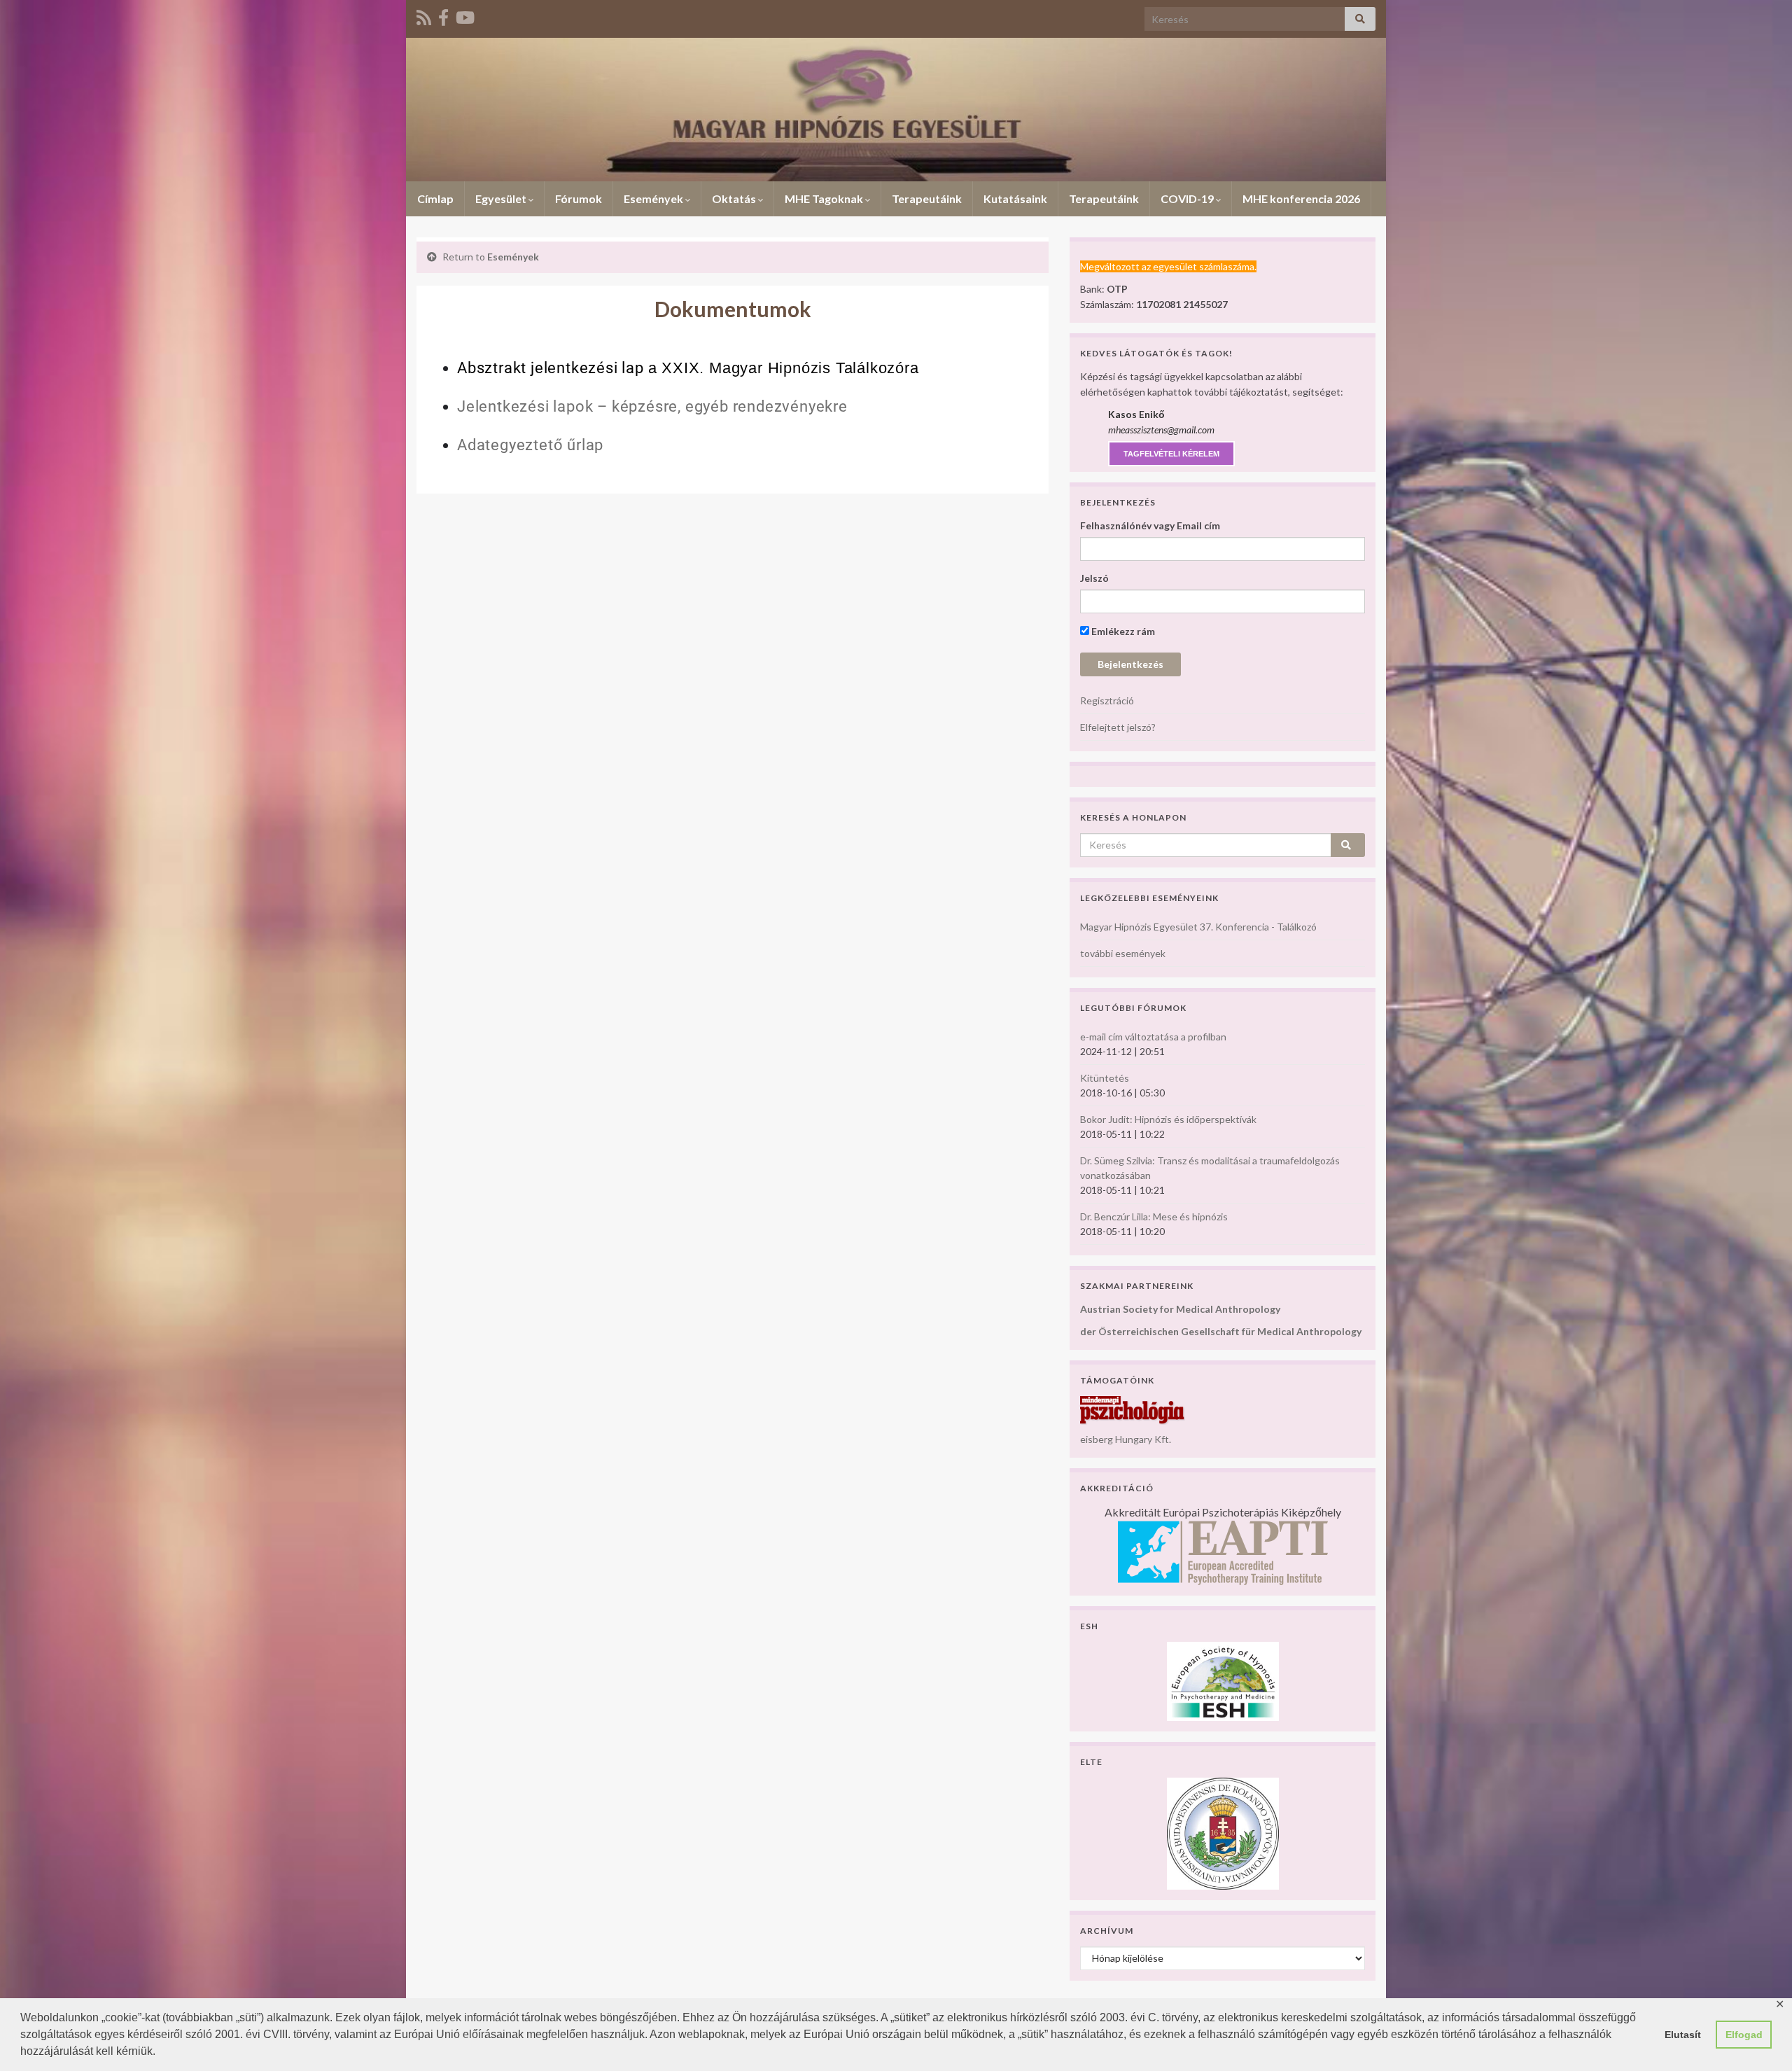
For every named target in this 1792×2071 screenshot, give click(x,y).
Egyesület (502, 198)
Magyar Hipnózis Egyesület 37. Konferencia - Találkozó (1198, 927)
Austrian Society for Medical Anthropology (1180, 1309)
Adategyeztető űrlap (530, 445)
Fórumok (579, 198)
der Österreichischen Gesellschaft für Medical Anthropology (1221, 1331)
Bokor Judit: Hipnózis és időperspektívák (1168, 1119)
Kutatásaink (1015, 198)
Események (654, 198)
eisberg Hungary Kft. (1126, 1439)
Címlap (435, 198)
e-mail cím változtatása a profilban (1153, 1037)
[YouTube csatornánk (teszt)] (465, 15)
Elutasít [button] (1683, 2035)
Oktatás (735, 198)
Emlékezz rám (1122, 631)
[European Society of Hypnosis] (1223, 1680)
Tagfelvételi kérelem (1171, 454)
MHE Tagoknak (825, 198)
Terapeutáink (927, 198)
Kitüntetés (1105, 1078)
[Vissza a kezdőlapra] (896, 110)
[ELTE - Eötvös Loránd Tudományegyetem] (1223, 1832)
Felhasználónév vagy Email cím (1150, 525)
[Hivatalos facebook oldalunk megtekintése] (443, 15)
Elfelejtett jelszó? (1118, 727)
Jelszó (1094, 578)
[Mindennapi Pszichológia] (1133, 1409)
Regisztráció (1107, 700)
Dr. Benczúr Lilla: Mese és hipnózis (1154, 1216)
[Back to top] (1760, 2039)
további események (1123, 953)
